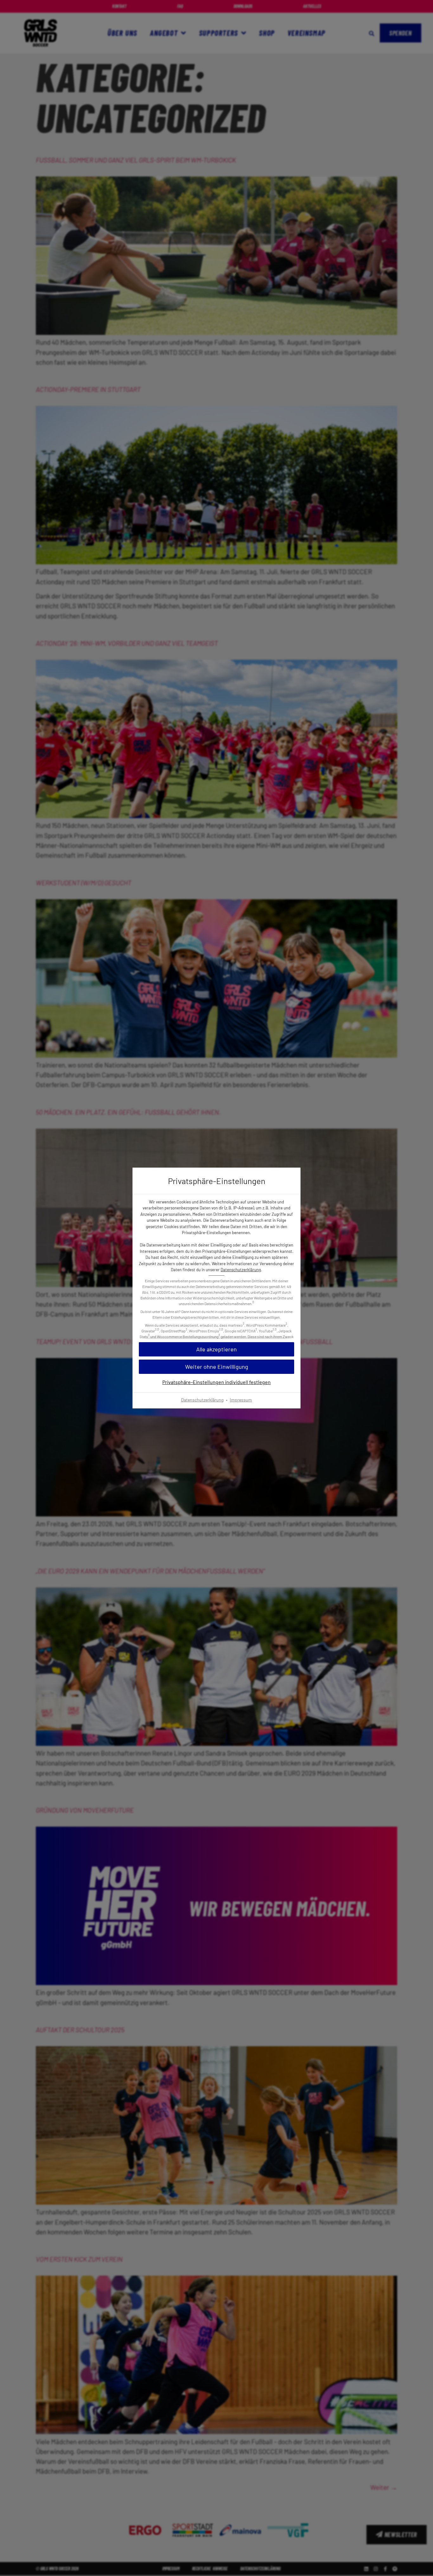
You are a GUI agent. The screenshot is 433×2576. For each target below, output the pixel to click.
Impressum (241, 1400)
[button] (217, 1367)
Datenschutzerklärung (241, 1270)
